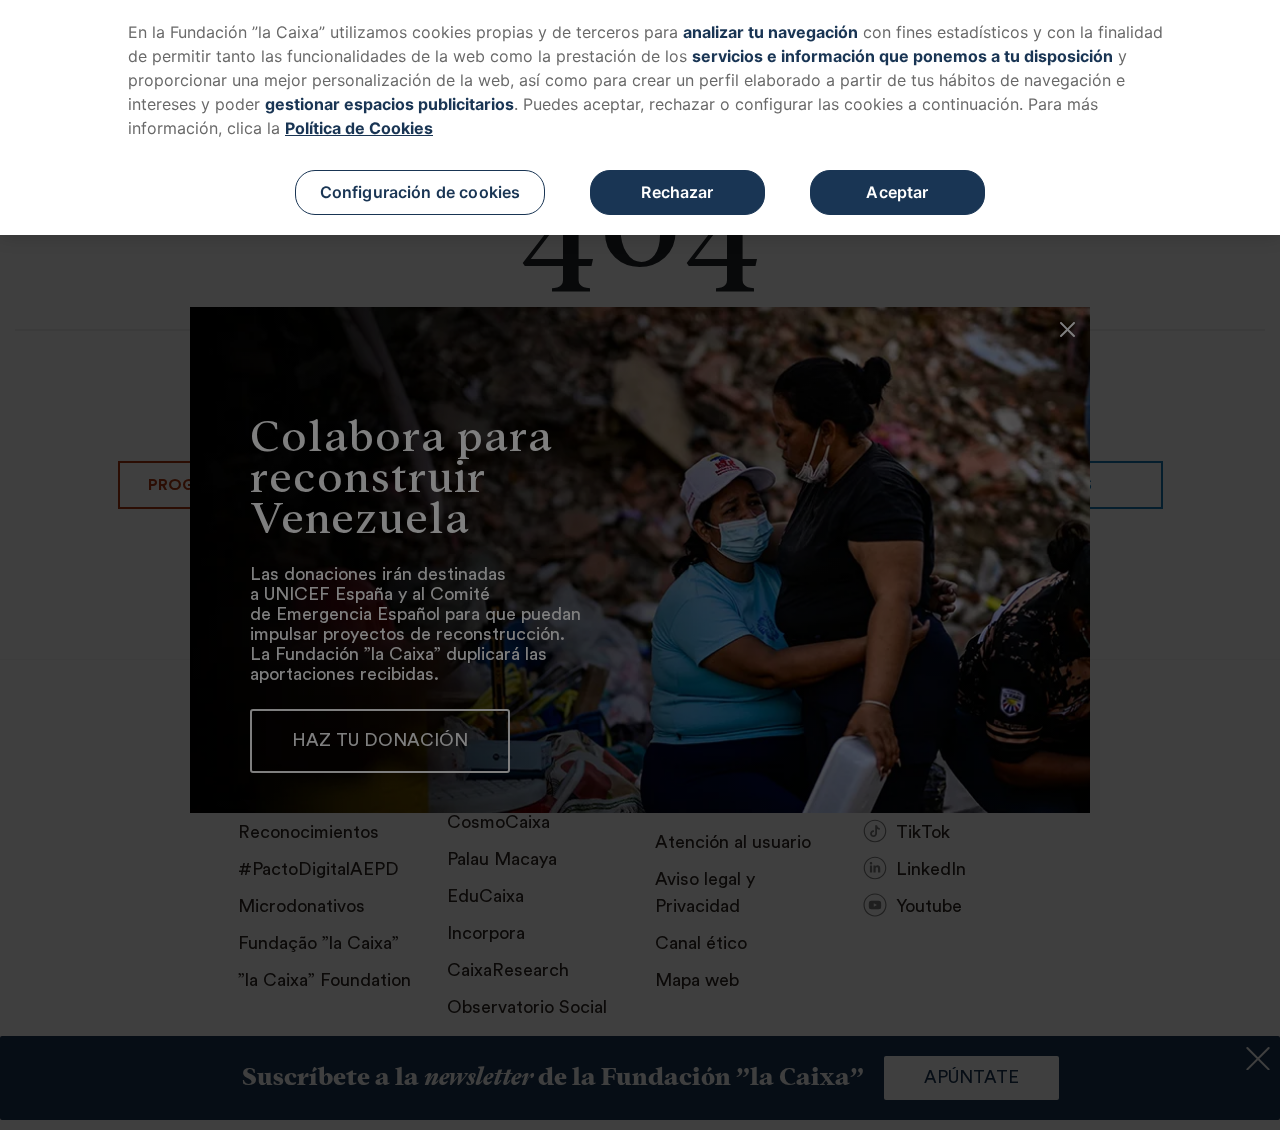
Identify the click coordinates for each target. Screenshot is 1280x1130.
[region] (640, 117)
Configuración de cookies (420, 192)
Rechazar (677, 192)
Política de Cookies (359, 128)
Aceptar (897, 192)
